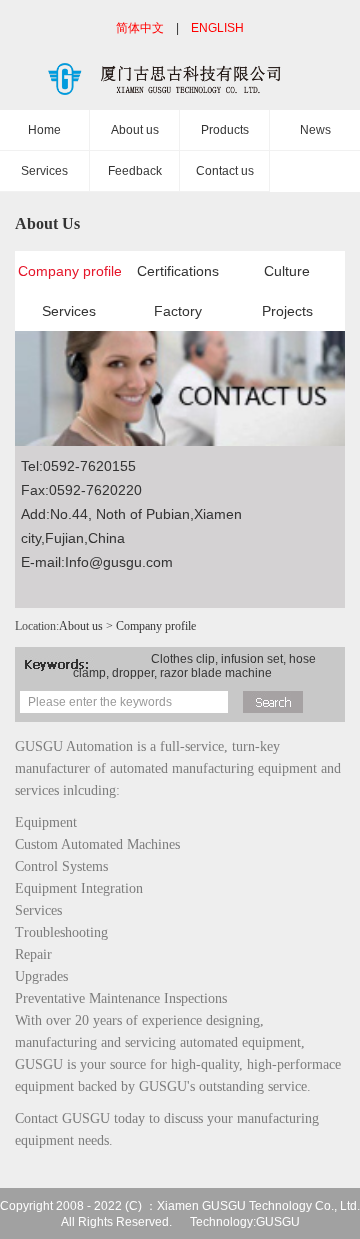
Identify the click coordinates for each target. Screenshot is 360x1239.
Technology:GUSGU (245, 1222)
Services (44, 171)
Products (225, 130)
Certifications (178, 271)
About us (135, 130)
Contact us (225, 171)
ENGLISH (217, 28)
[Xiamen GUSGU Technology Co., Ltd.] (180, 85)
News (315, 130)
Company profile (69, 271)
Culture (287, 271)
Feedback (135, 171)
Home (44, 130)
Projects (287, 311)
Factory (178, 311)
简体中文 (140, 28)
